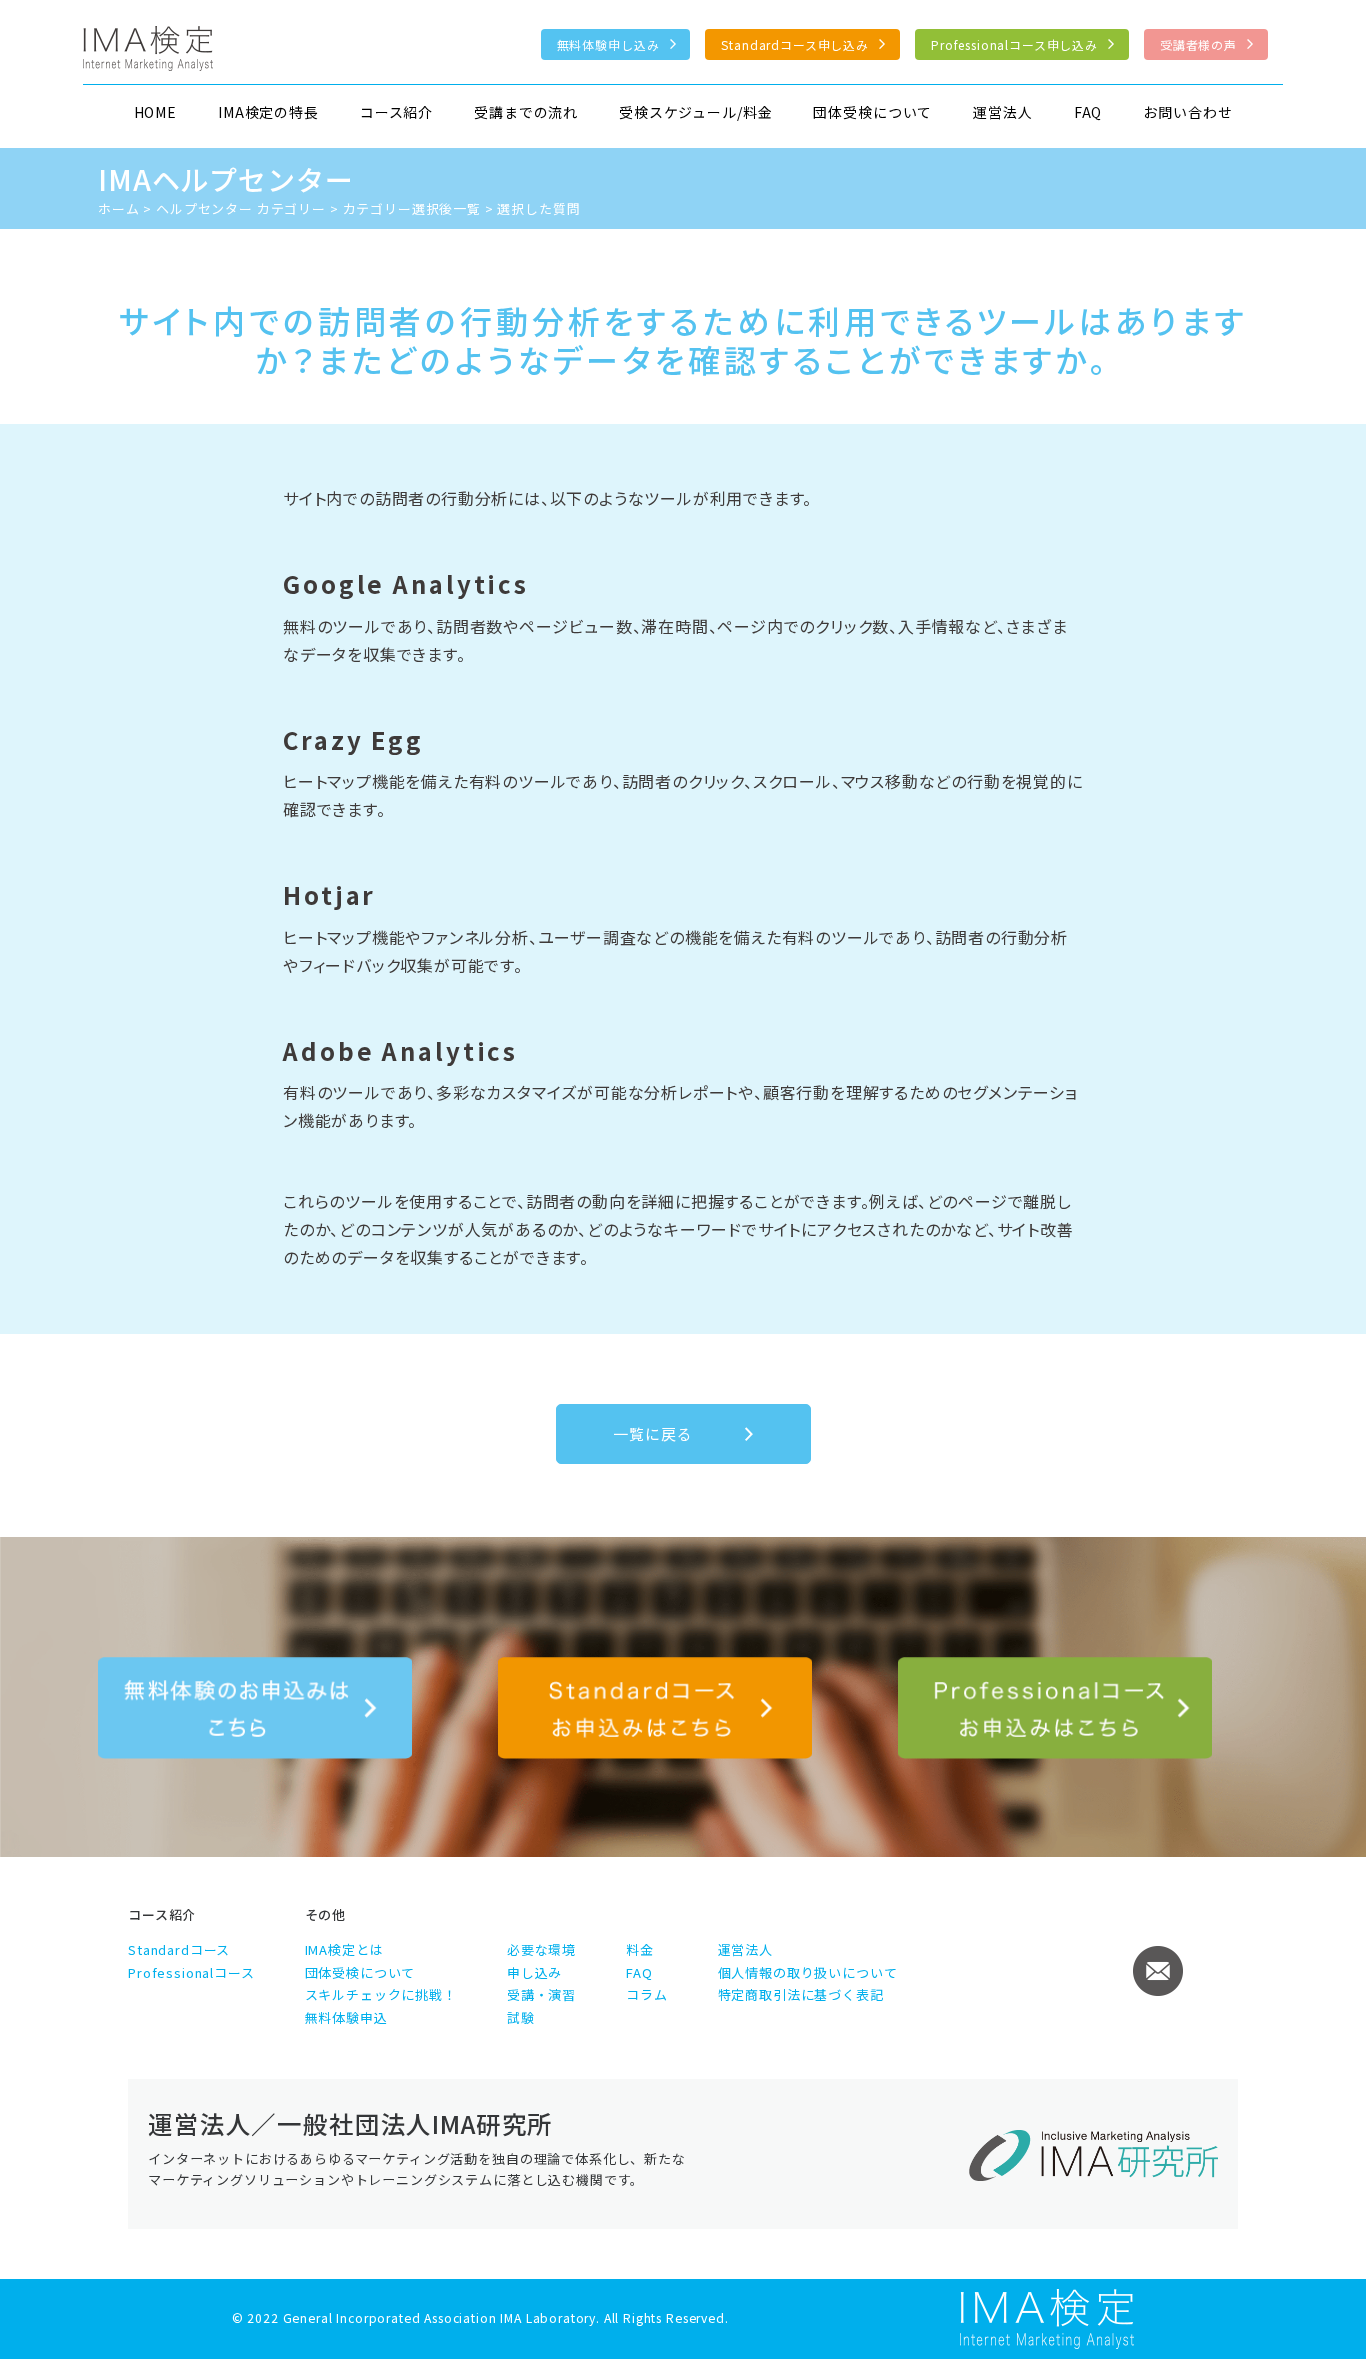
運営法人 (1002, 112)
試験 (521, 2017)
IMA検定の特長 (268, 112)
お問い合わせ (1187, 112)
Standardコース (179, 1949)
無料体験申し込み (608, 44)
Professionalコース (191, 1972)
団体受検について (872, 112)
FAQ (1088, 112)
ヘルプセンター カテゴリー (241, 208)
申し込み (534, 1972)
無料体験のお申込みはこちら (255, 1708)
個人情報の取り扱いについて (808, 1972)
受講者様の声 (1198, 44)
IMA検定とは (344, 1949)
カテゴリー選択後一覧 (412, 208)
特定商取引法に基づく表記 (801, 1994)
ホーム (119, 208)
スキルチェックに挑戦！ (381, 1994)
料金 (640, 1949)
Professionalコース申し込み (1014, 44)
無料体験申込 (346, 2017)
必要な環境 (541, 1949)
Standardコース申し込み (795, 44)
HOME (155, 112)
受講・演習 (541, 1994)
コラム (647, 1994)
